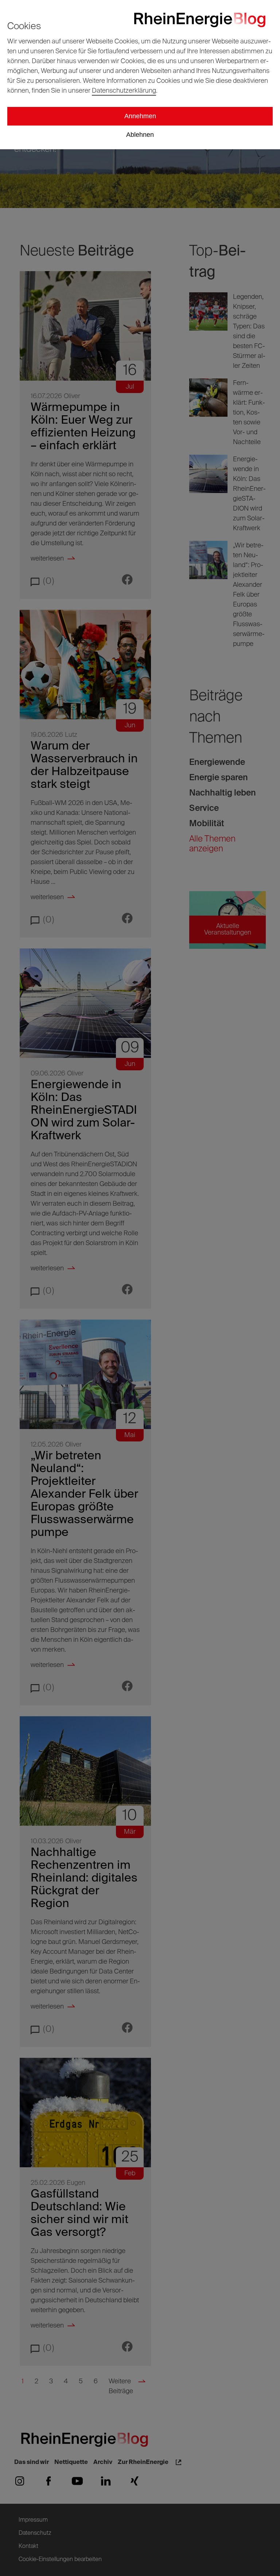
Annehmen (140, 116)
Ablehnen (140, 135)
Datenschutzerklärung (124, 91)
